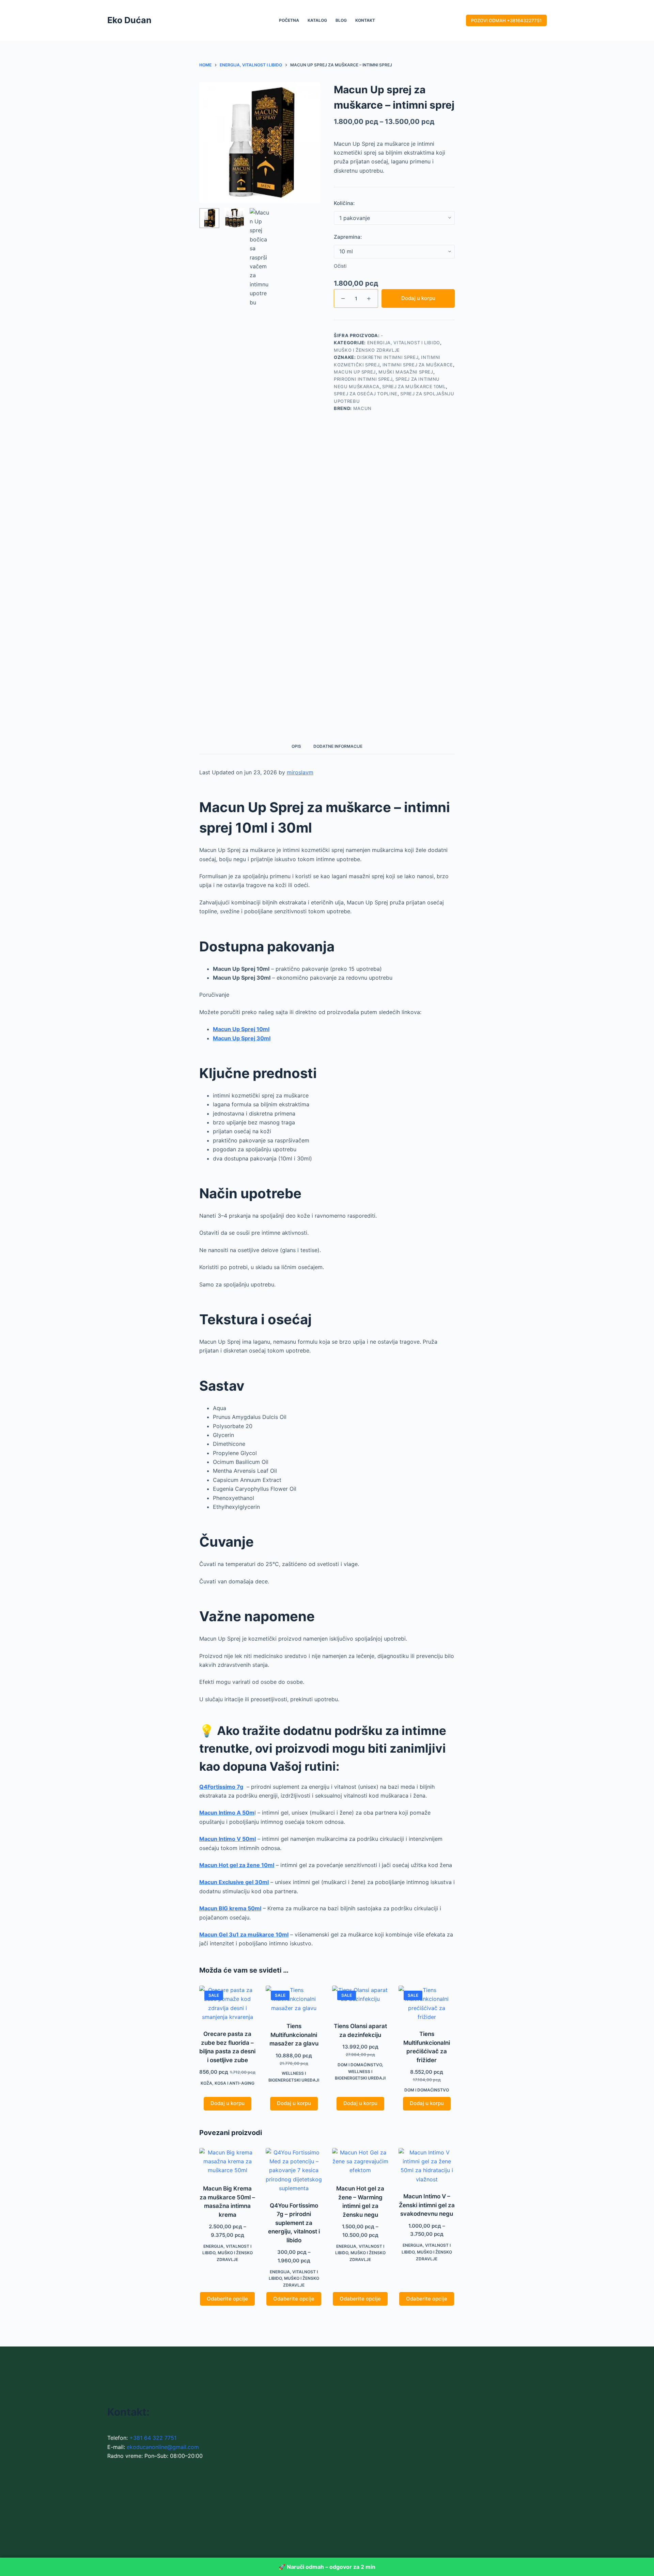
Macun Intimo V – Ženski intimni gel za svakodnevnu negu (427, 2205)
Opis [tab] (296, 746)
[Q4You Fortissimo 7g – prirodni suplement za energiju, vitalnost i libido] (294, 2170)
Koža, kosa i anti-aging (228, 2083)
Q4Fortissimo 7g (221, 1787)
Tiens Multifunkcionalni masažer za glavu (294, 2035)
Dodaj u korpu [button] (228, 2103)
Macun (362, 408)
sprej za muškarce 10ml (414, 386)
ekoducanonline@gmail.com (163, 2447)
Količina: (344, 203)
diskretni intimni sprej (388, 357)
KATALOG (317, 20)
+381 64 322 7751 (153, 2438)
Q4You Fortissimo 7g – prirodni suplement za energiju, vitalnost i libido (294, 2223)
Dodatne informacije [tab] (338, 746)
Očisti (340, 266)
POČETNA (289, 20)
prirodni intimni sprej (363, 379)
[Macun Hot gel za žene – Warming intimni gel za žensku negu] (360, 2162)
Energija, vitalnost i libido (404, 343)
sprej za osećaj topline (366, 394)
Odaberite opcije (227, 2299)
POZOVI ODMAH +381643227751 (506, 20)
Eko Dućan (129, 20)
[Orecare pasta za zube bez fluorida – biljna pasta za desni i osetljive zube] (227, 2004)
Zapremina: (348, 237)
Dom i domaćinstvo (360, 2065)
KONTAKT (365, 20)
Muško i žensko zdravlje (367, 350)
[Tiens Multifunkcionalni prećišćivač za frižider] (427, 2004)
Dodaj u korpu (418, 298)
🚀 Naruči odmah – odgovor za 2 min (327, 2567)
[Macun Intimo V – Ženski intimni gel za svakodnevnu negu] (427, 2166)
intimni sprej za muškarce (418, 365)
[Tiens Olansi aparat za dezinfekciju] (360, 2000)
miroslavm (300, 772)
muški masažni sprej (406, 372)
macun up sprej (355, 372)
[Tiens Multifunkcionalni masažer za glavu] (294, 2000)
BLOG (341, 20)
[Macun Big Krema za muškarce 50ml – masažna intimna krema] (227, 2162)
